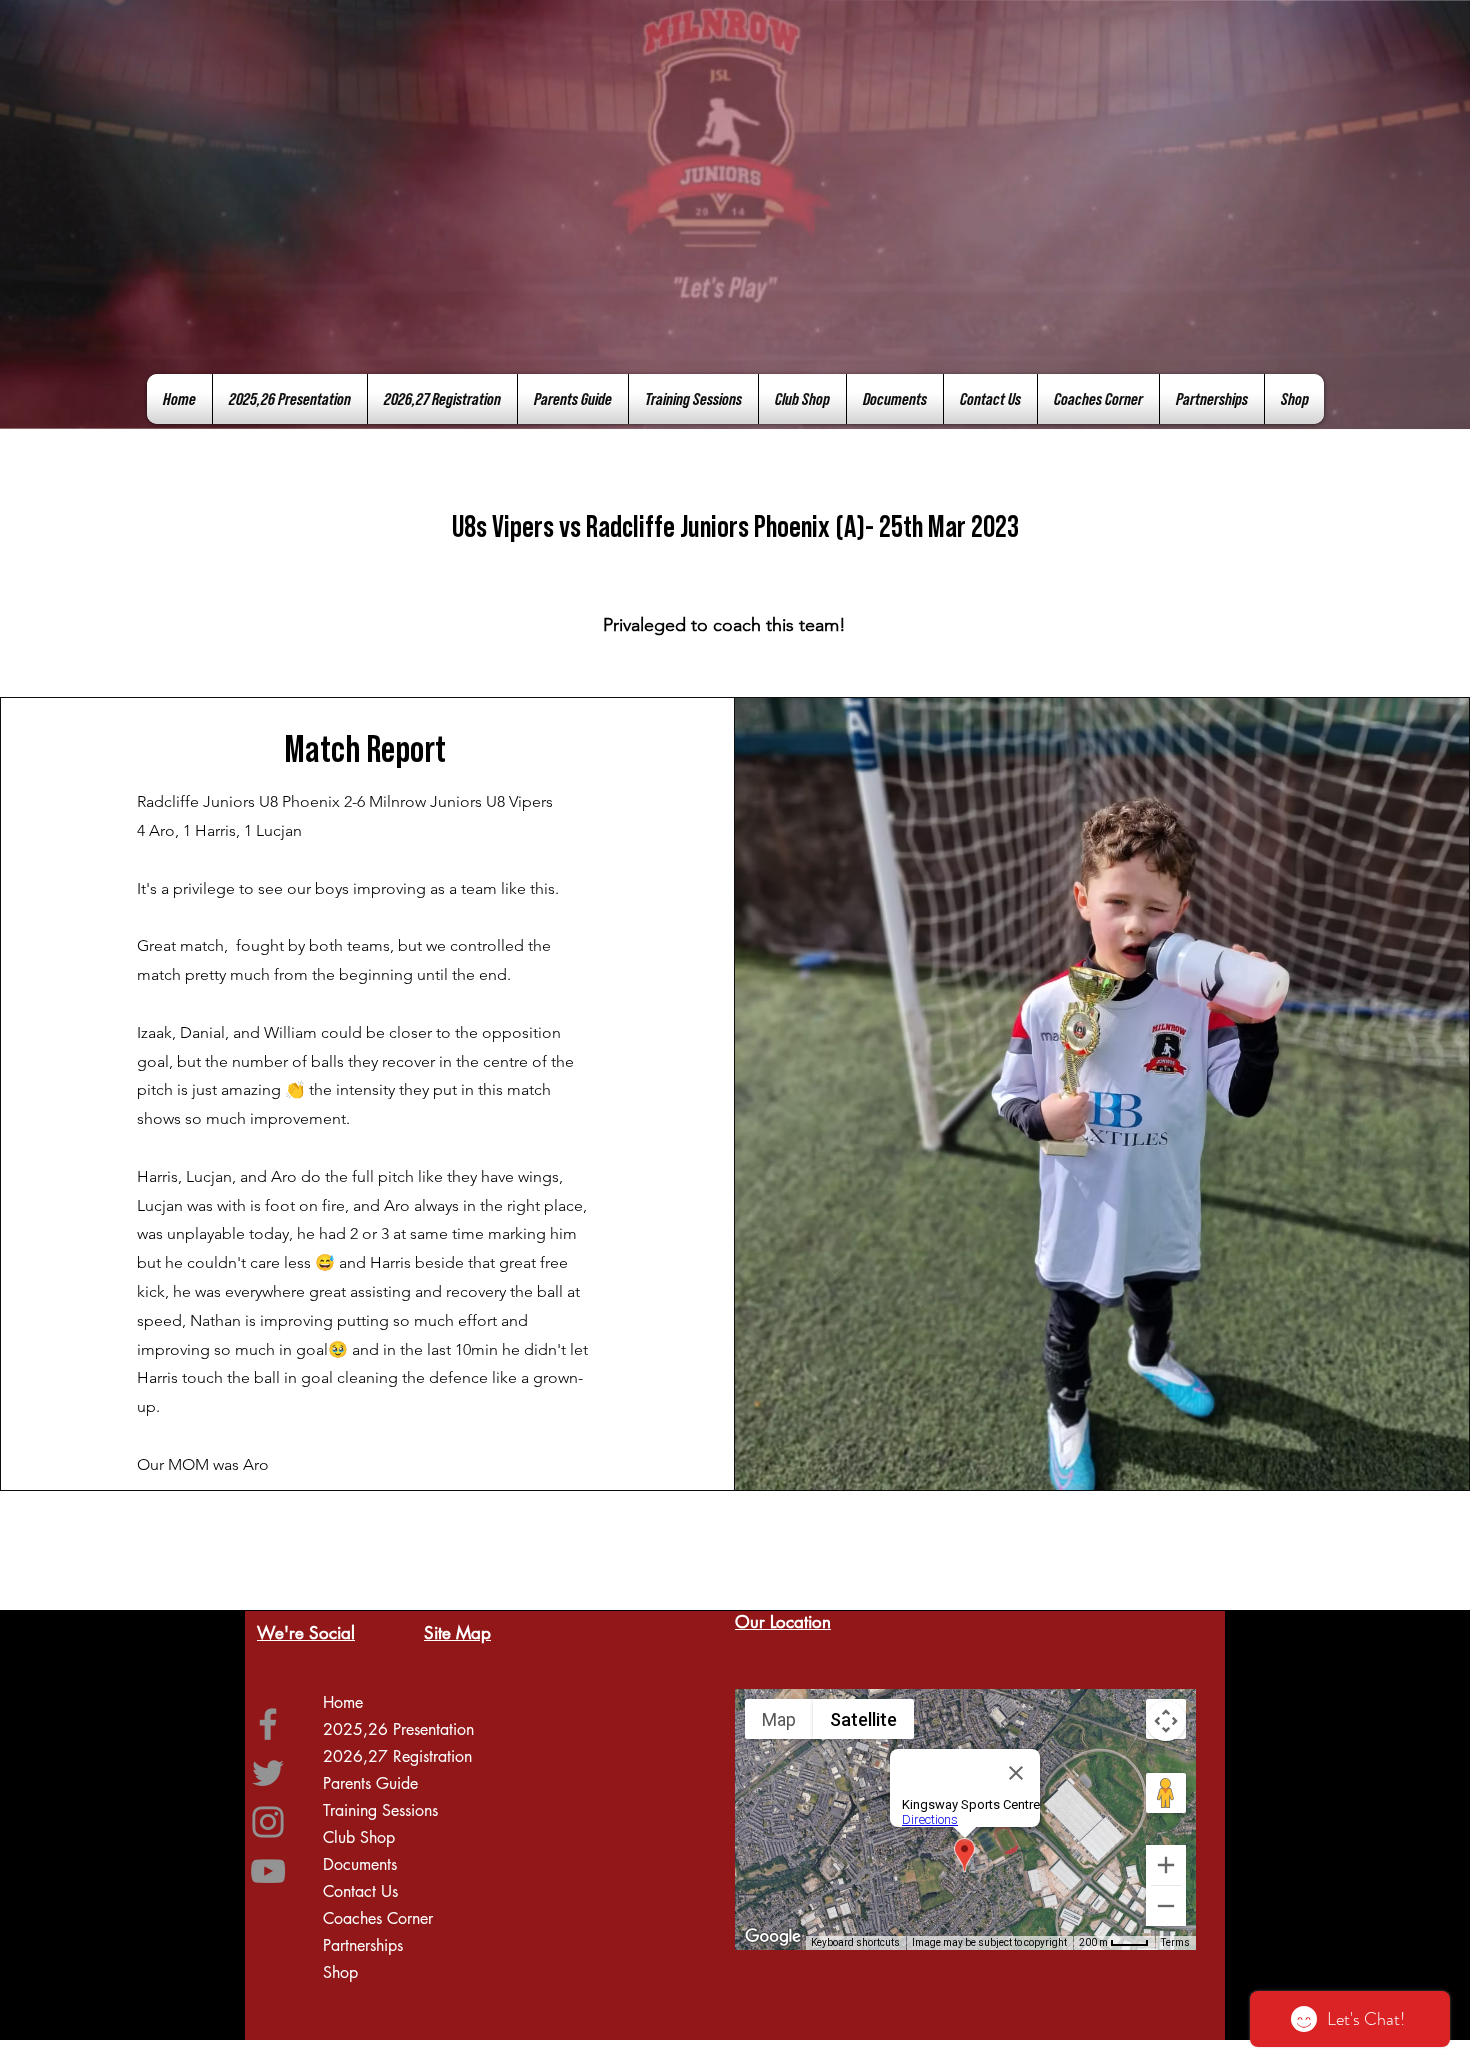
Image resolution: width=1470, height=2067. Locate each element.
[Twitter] (268, 1773)
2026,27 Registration (397, 1756)
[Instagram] (268, 1822)
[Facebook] (268, 1724)
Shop (340, 1972)
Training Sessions (380, 1810)
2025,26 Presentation (398, 1729)
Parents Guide (370, 1783)
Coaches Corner (378, 1918)
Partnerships (363, 1945)
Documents (360, 1864)
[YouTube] (268, 1871)
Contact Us (360, 1891)
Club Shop (359, 1837)
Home (343, 1702)
